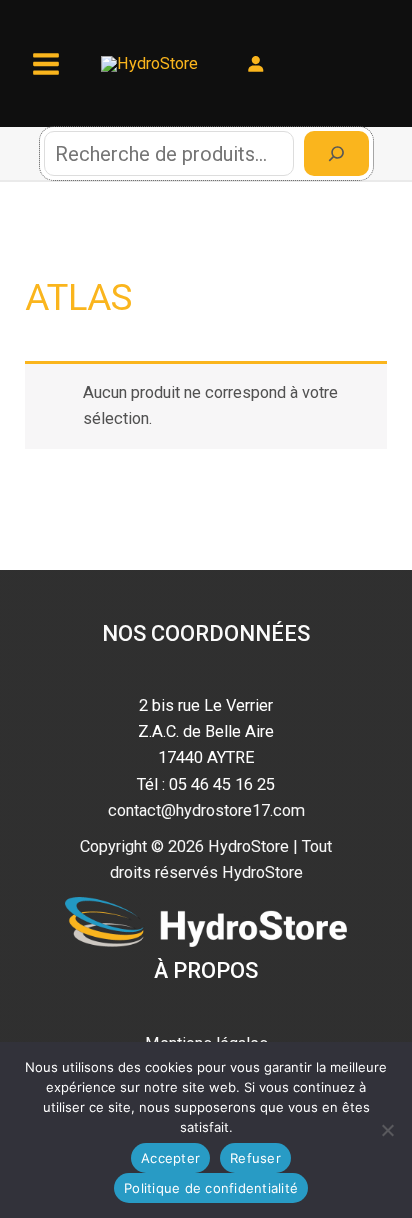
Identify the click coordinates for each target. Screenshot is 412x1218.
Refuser (255, 1158)
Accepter (170, 1158)
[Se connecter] (255, 63)
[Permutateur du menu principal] (46, 63)
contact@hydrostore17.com (206, 810)
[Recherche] (336, 153)
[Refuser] (387, 1130)
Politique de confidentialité (211, 1188)
